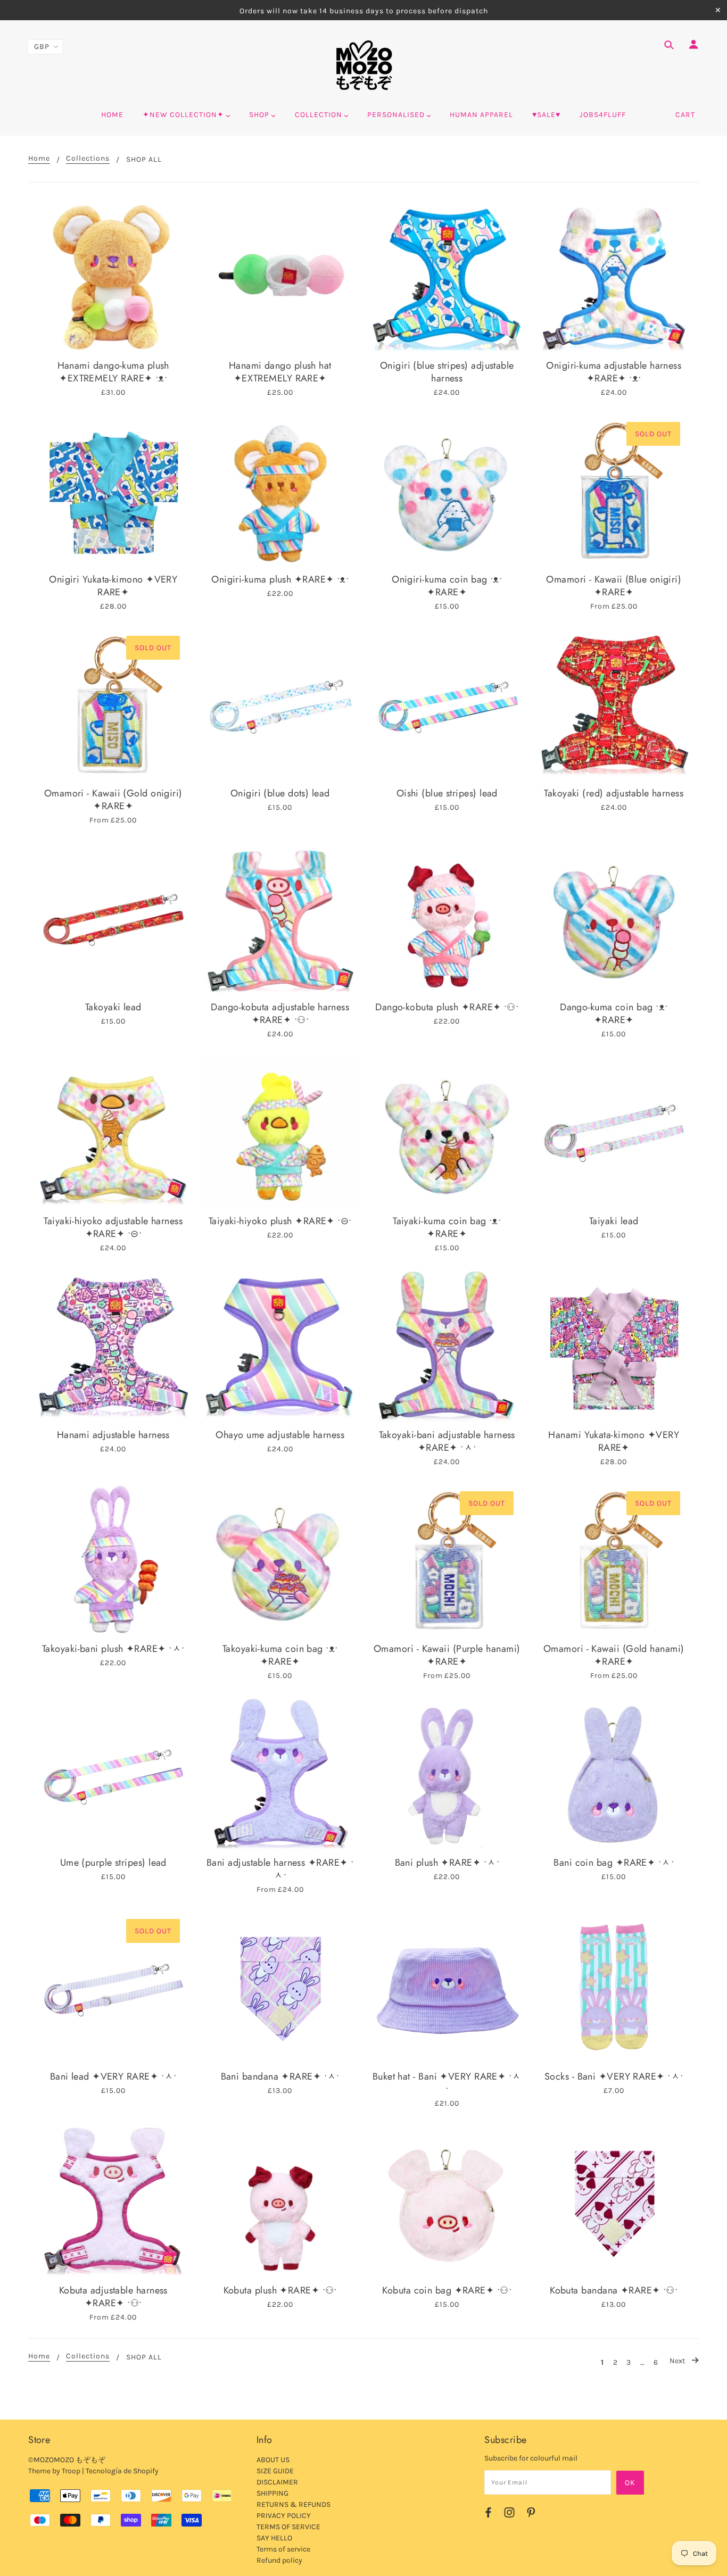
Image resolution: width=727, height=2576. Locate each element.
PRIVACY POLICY (284, 2516)
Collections (88, 159)
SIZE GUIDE (275, 2471)
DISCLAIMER (277, 2482)
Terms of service (283, 2549)
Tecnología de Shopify (122, 2471)
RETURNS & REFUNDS (294, 2504)
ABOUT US (273, 2460)
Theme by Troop (54, 2471)
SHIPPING (272, 2493)
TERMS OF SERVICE (288, 2527)
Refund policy (279, 2560)
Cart (685, 115)
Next (678, 2361)
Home (39, 159)
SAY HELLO (274, 2538)
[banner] (364, 65)
